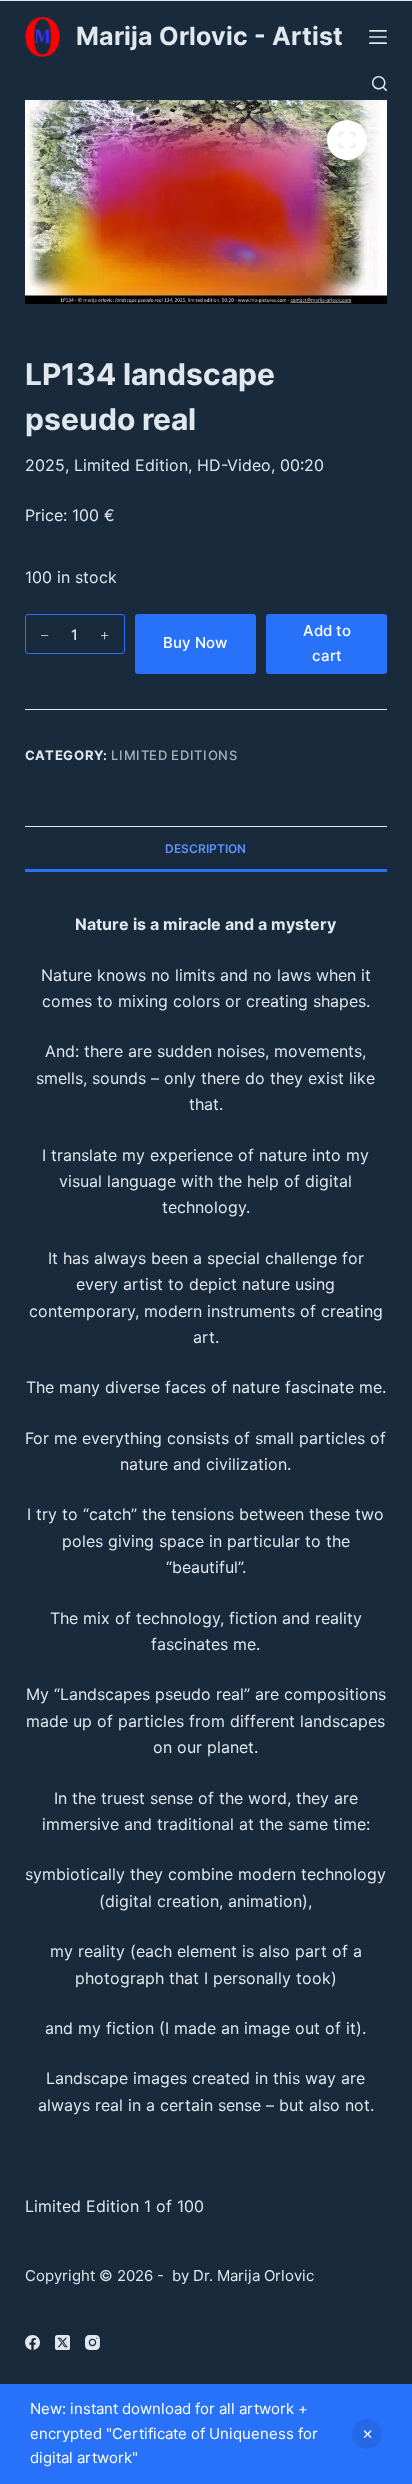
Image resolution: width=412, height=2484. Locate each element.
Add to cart (327, 643)
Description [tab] (205, 848)
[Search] (379, 83)
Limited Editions (174, 755)
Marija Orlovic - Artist (209, 36)
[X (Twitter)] (62, 2342)
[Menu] (378, 37)
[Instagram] (92, 2342)
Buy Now (195, 642)
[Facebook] (32, 2342)
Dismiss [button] (367, 2434)
